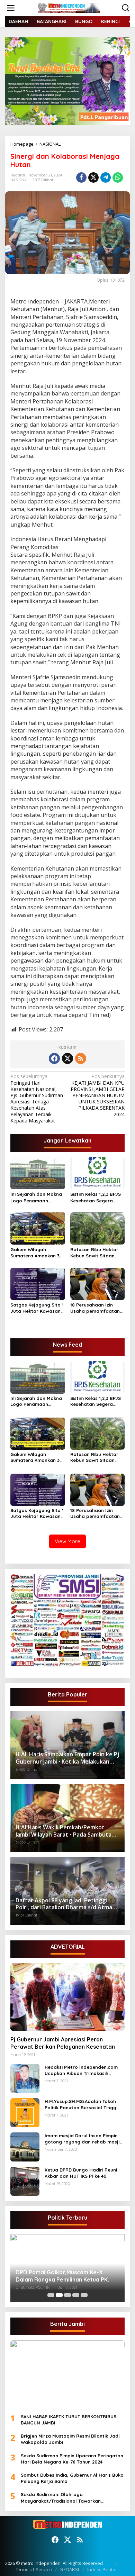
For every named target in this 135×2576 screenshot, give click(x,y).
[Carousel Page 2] (59, 2295)
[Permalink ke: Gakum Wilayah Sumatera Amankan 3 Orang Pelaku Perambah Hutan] (38, 1228)
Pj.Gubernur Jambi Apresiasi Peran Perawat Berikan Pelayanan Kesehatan (63, 2043)
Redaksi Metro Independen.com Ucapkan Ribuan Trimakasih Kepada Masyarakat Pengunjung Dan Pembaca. (83, 2070)
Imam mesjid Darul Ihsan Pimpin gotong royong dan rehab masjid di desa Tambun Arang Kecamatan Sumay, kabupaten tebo (85, 2139)
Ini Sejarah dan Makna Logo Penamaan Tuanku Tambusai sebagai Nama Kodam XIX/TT (36, 1197)
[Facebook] (54, 1058)
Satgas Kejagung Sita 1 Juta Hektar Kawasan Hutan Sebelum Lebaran (37, 1308)
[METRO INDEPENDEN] (69, 7)
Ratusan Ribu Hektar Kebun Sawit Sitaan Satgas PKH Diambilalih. (94, 1253)
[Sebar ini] (81, 178)
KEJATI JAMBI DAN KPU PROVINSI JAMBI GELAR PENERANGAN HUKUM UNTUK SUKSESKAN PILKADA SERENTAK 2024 (98, 1095)
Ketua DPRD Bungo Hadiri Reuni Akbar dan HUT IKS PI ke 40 (81, 2173)
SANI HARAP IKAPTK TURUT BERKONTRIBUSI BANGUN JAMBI (69, 2420)
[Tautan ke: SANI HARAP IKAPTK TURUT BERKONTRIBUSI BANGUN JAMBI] (67, 2374)
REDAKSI (70, 2569)
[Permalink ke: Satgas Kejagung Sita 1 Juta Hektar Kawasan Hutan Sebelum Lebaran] (38, 1283)
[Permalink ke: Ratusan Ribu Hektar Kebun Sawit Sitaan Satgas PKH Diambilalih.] (98, 1228)
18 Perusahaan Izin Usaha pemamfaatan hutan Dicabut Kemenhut (95, 1308)
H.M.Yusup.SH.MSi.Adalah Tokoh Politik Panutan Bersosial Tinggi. (82, 2104)
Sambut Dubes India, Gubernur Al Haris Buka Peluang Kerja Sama (72, 2478)
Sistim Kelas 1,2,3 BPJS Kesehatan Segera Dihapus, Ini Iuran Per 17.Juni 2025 (96, 1197)
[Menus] (11, 8)
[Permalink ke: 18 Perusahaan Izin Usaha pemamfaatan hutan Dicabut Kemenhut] (98, 1283)
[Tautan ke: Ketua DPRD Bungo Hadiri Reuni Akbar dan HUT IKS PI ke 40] (25, 2181)
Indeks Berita (101, 2569)
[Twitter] (67, 1058)
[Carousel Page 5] (84, 2295)
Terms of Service (34, 2569)
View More (67, 1541)
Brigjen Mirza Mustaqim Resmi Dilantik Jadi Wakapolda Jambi (70, 2439)
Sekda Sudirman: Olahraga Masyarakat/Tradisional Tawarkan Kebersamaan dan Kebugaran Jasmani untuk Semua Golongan (66, 2498)
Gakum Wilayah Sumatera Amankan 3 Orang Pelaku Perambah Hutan (35, 1253)
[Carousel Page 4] (76, 2295)
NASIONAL (20, 180)
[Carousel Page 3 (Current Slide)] (67, 2295)
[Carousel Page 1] (51, 2295)
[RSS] (81, 1058)
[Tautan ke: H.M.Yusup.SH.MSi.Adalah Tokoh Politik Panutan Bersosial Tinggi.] (25, 2112)
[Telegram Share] (106, 178)
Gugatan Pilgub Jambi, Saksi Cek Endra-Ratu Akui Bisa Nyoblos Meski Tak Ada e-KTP (67, 2276)
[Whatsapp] (118, 178)
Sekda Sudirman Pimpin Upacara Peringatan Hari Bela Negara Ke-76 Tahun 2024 (72, 2459)
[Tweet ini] (93, 178)
